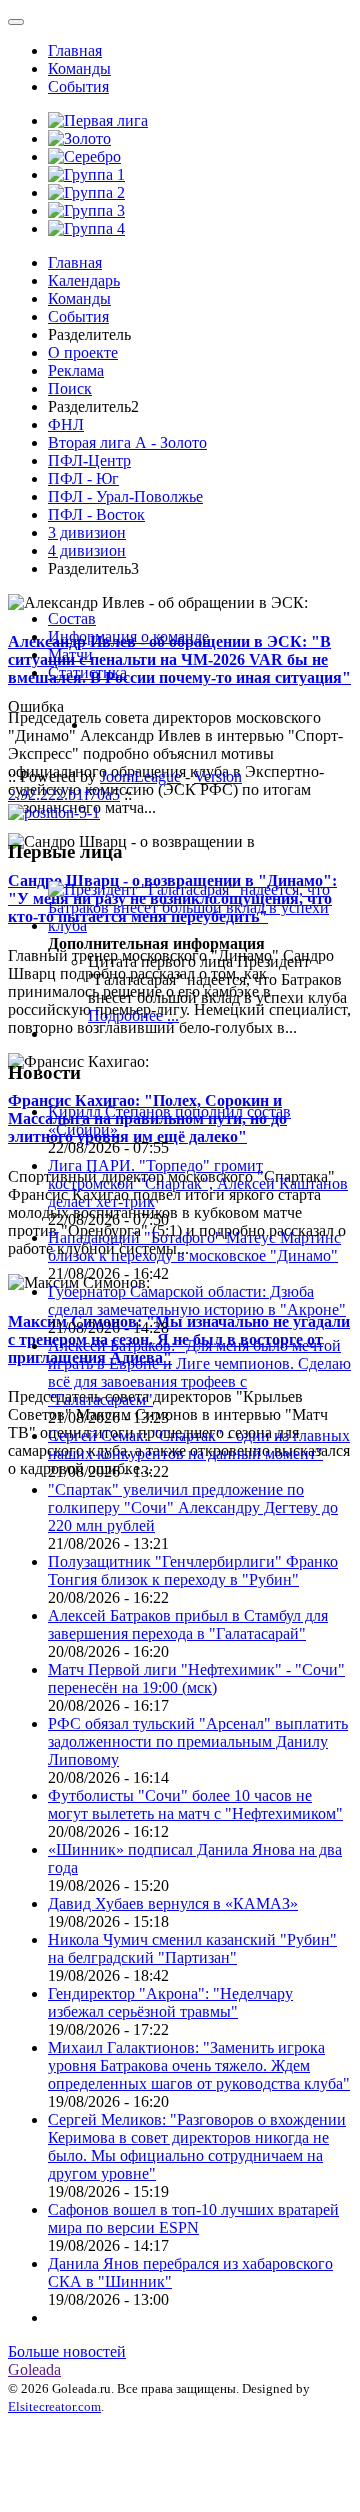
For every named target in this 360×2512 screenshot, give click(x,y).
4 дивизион (87, 550)
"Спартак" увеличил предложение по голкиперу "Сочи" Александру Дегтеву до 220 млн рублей (193, 1507)
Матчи (70, 654)
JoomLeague (140, 776)
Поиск (70, 388)
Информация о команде (128, 636)
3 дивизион (87, 532)
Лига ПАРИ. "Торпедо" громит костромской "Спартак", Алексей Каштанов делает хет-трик (198, 1183)
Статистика (87, 672)
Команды (79, 68)
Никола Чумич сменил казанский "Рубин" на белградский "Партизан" (192, 1948)
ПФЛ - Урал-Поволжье (125, 496)
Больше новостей (67, 2351)
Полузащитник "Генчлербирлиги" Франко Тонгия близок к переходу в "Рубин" (193, 1570)
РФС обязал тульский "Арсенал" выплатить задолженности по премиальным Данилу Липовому (198, 1741)
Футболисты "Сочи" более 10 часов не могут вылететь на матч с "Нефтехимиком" (195, 1804)
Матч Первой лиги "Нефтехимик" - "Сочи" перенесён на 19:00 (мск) (196, 1678)
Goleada (34, 2369)
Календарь (84, 280)
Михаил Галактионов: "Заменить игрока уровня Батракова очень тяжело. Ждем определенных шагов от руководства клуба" (199, 2065)
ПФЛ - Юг (83, 478)
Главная (75, 50)
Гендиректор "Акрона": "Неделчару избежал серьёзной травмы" (170, 2002)
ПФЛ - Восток (96, 514)
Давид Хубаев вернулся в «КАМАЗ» (173, 1903)
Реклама (76, 370)
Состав (72, 618)
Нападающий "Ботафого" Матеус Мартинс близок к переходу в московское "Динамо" (194, 1246)
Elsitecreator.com (54, 2406)
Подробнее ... (133, 1015)
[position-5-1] (54, 812)
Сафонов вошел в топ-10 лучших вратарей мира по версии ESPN (193, 2218)
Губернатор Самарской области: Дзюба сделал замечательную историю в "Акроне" (197, 1300)
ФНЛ (66, 424)
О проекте (83, 352)
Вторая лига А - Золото (127, 442)
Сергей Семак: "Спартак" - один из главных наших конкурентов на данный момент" (199, 1444)
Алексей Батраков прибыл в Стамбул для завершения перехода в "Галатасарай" (188, 1624)
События (78, 86)
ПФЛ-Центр (89, 460)
